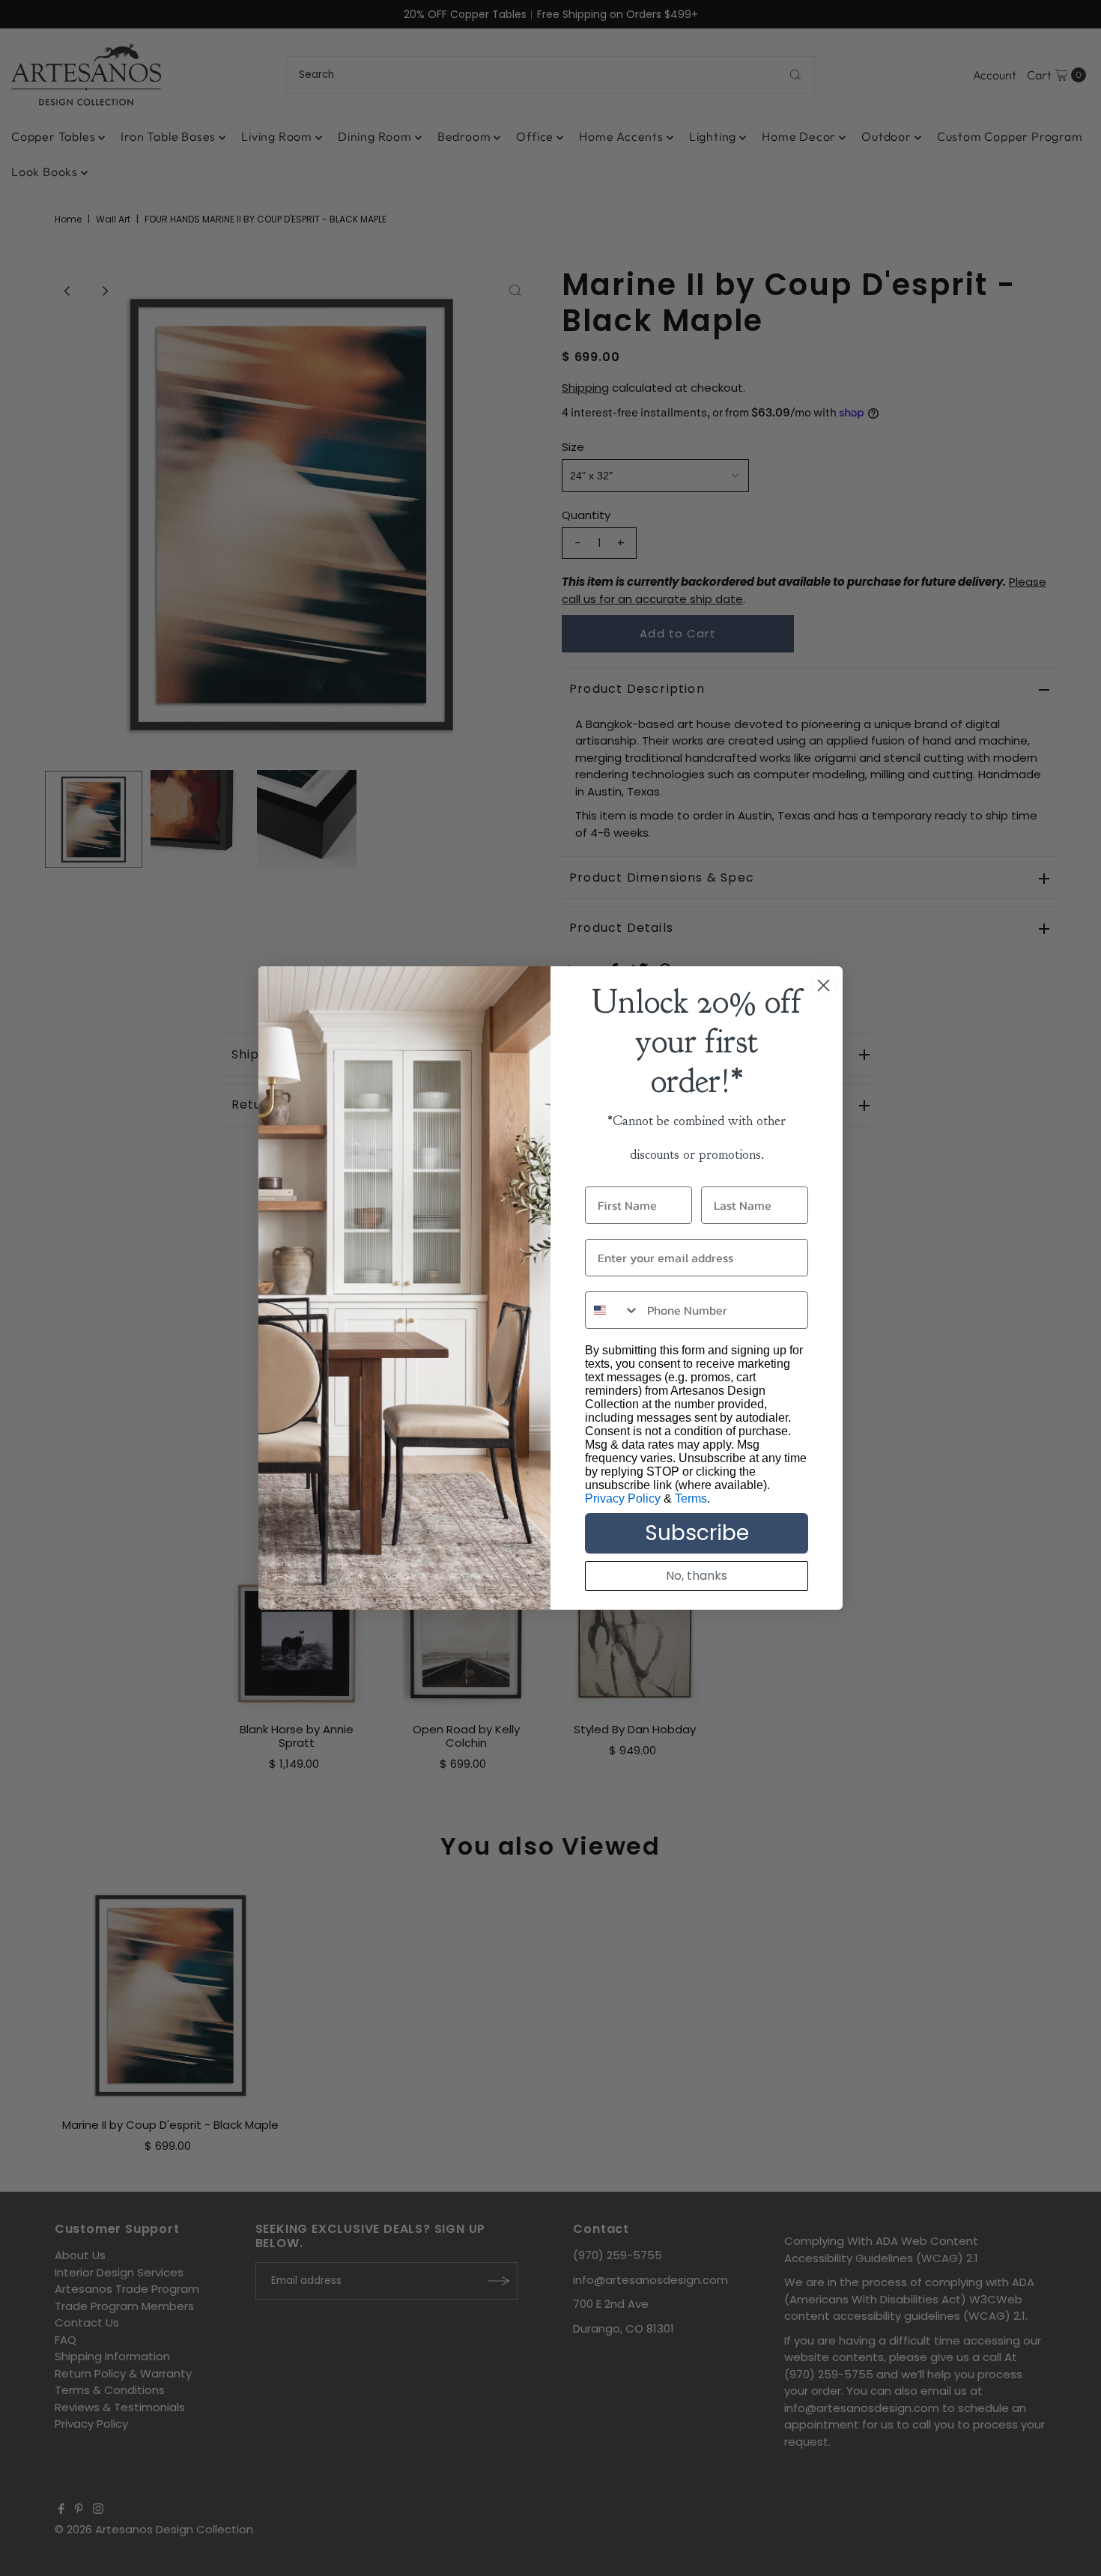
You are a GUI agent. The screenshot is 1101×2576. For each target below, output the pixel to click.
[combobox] (613, 1310)
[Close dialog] (824, 985)
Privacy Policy (623, 1498)
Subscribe (697, 1533)
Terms (691, 1498)
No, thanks (697, 1576)
